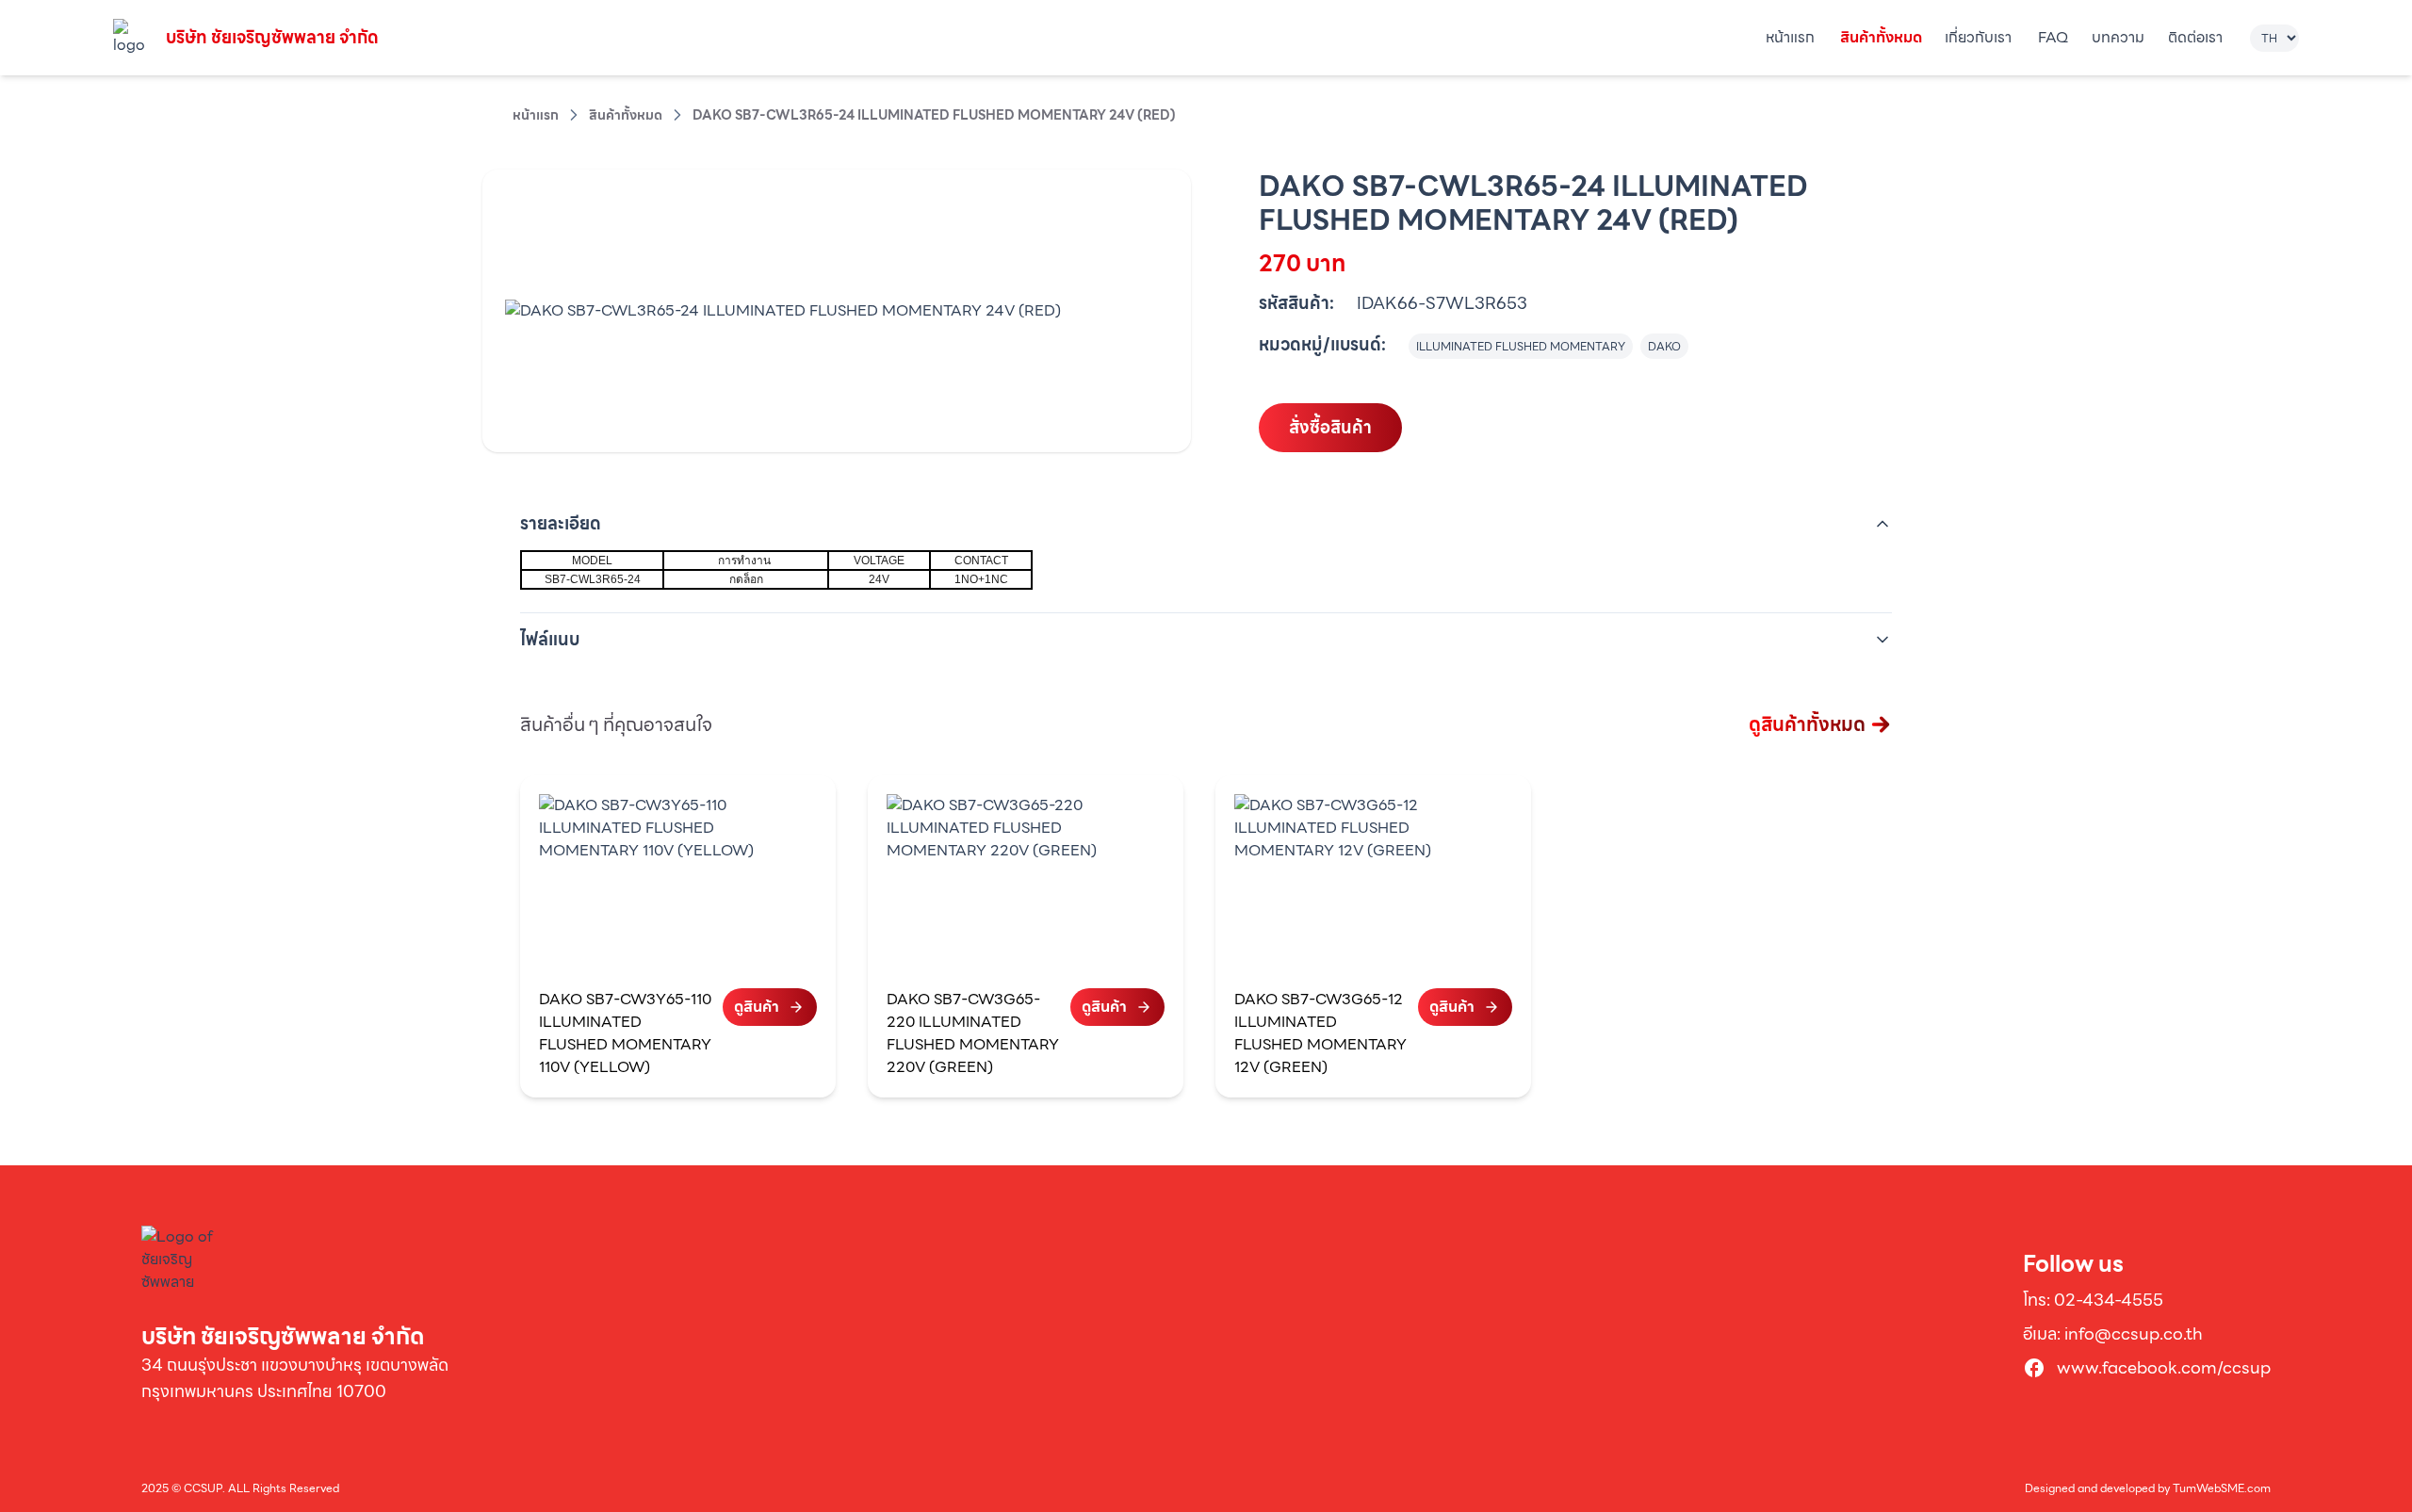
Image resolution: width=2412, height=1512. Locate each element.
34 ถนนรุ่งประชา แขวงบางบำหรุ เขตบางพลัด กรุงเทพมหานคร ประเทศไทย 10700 (295, 1378)
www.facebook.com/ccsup (2164, 1368)
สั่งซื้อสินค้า (1330, 427)
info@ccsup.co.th (2134, 1333)
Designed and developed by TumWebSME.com (2148, 1488)
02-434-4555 (2109, 1300)
